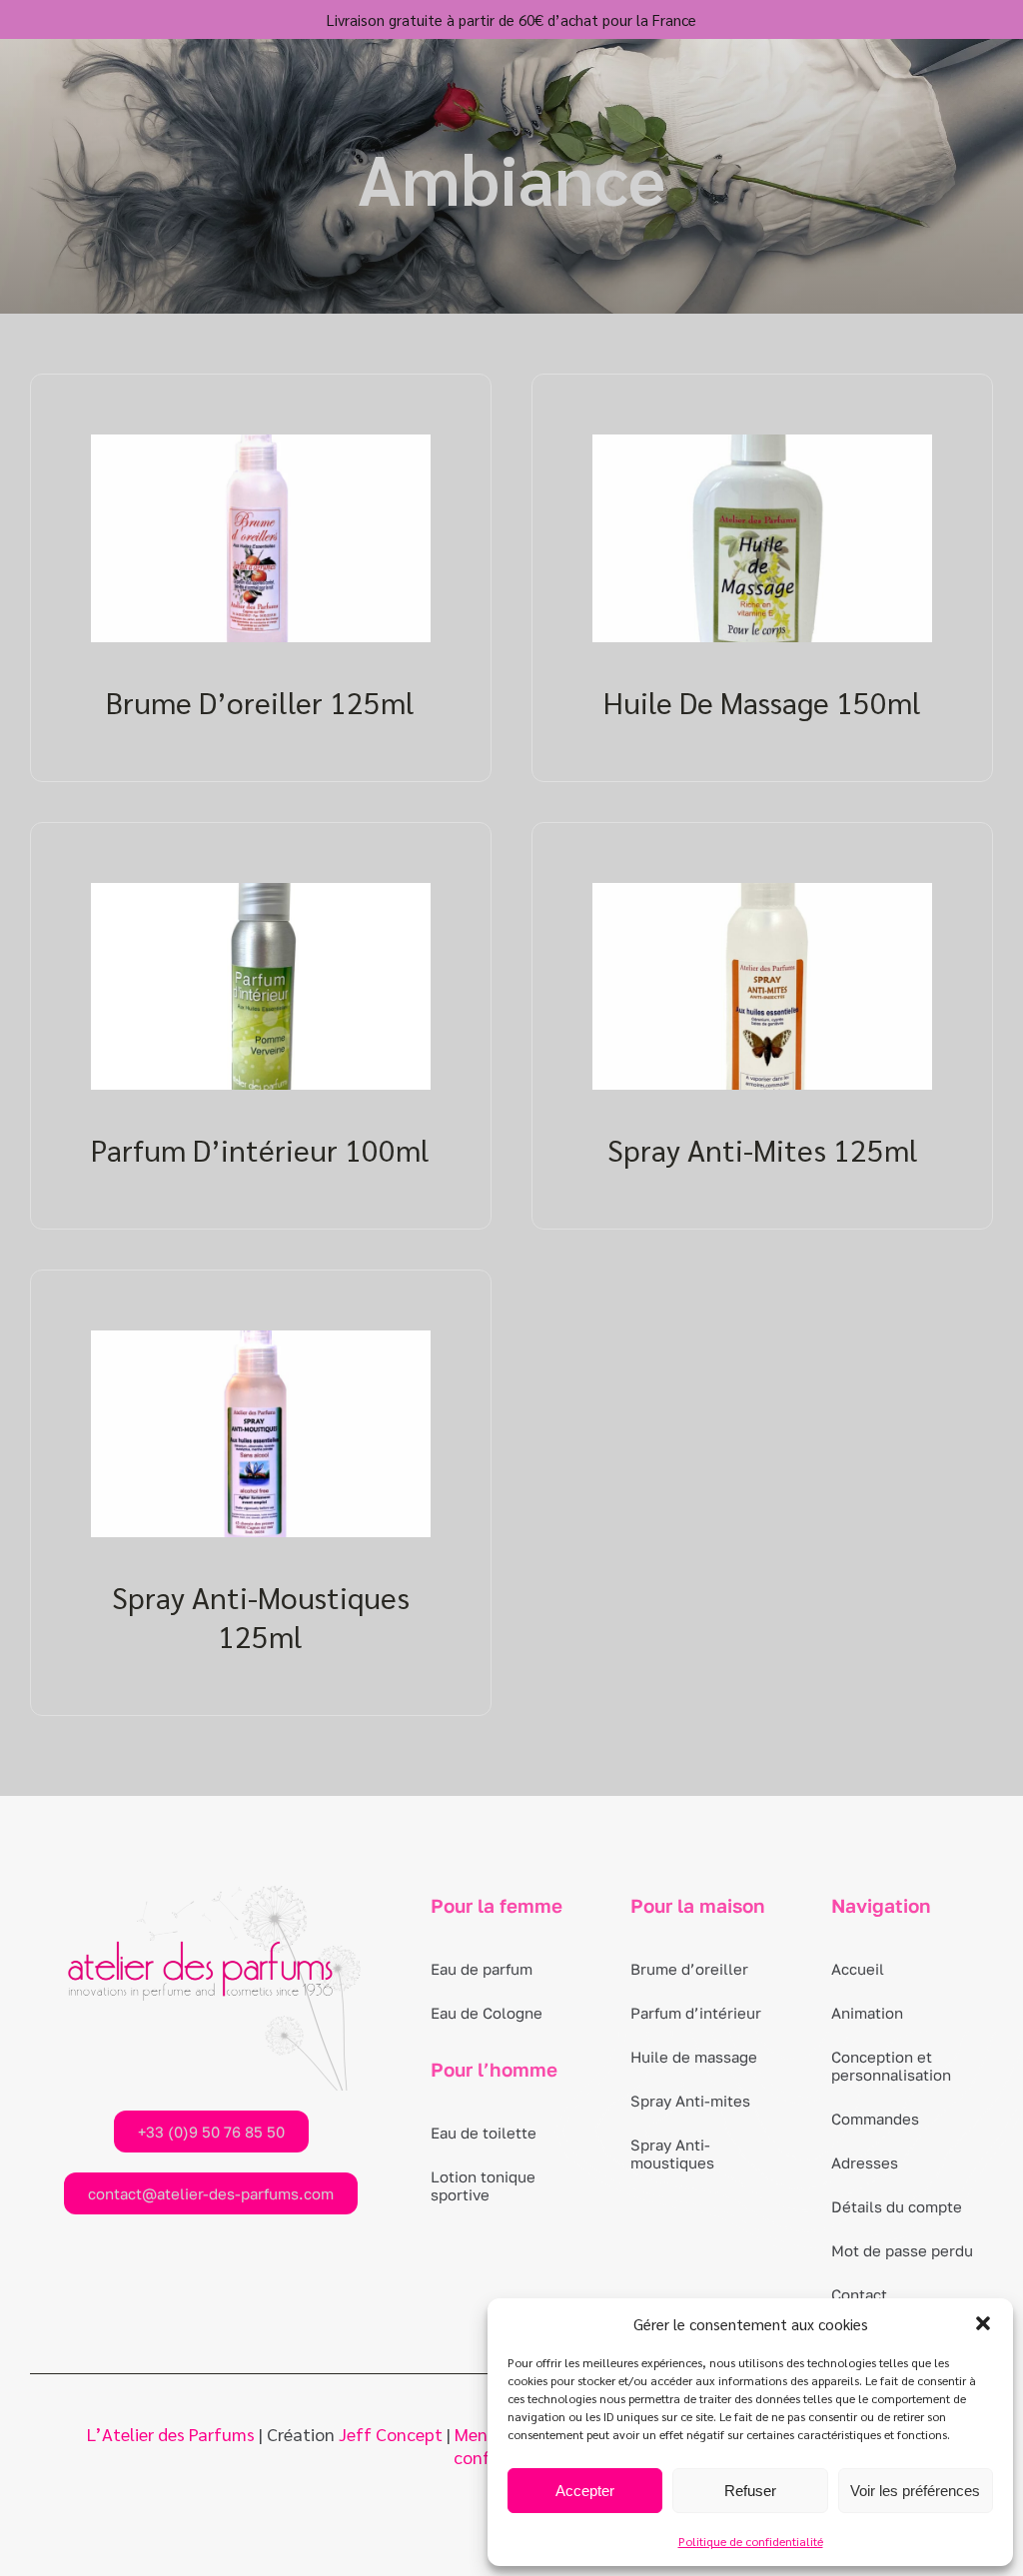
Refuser (750, 2491)
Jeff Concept (391, 2434)
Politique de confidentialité (751, 2541)
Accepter (585, 2491)
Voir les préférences (915, 2491)
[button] (983, 2323)
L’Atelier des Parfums (171, 2434)
